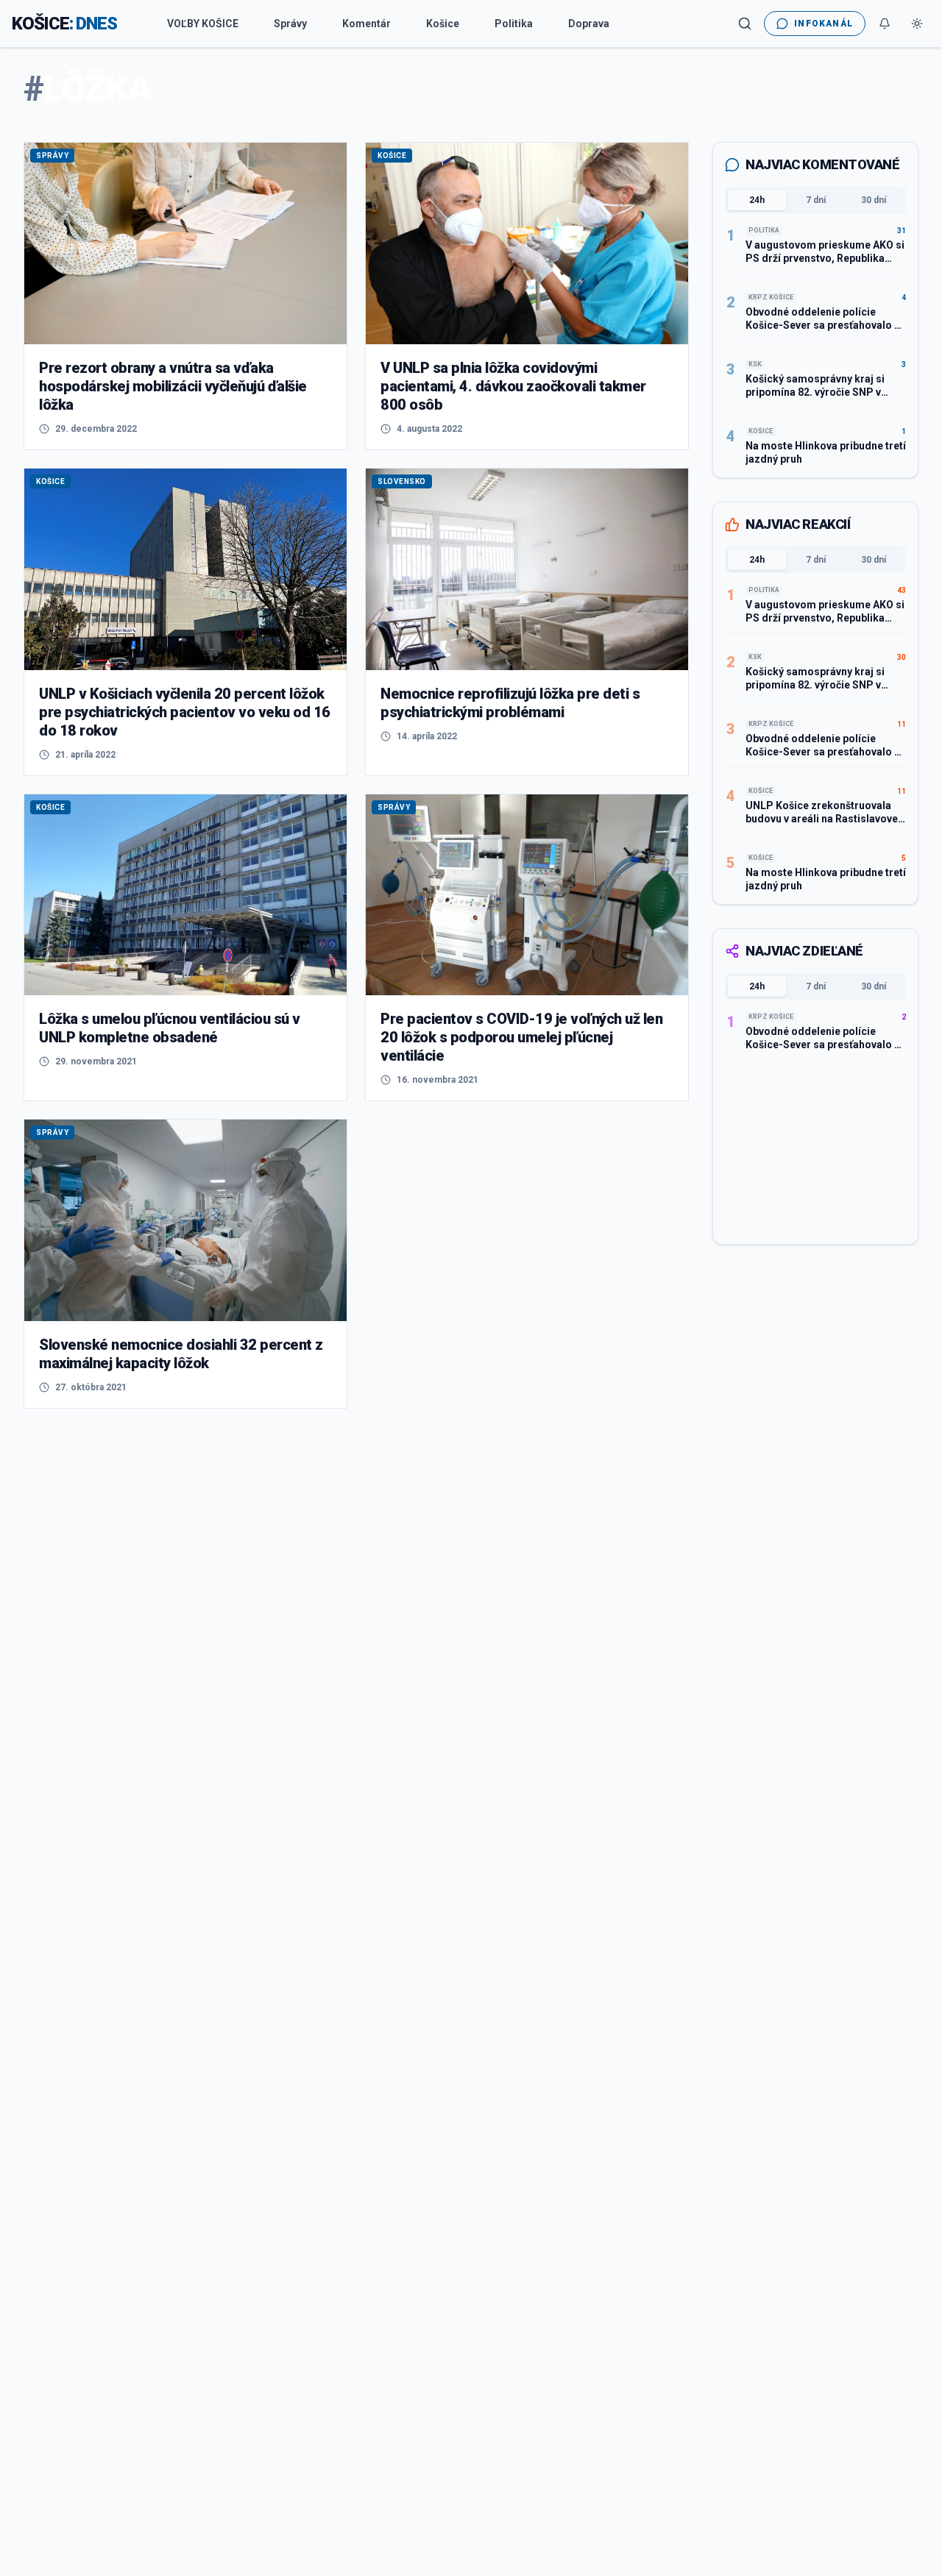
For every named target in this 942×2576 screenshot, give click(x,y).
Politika (514, 24)
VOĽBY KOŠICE (203, 24)
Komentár (366, 24)
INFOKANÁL (824, 24)
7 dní (816, 200)
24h (757, 200)
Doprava (589, 24)
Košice (443, 24)
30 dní (874, 200)
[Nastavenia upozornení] (885, 24)
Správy (290, 24)
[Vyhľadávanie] (745, 24)
